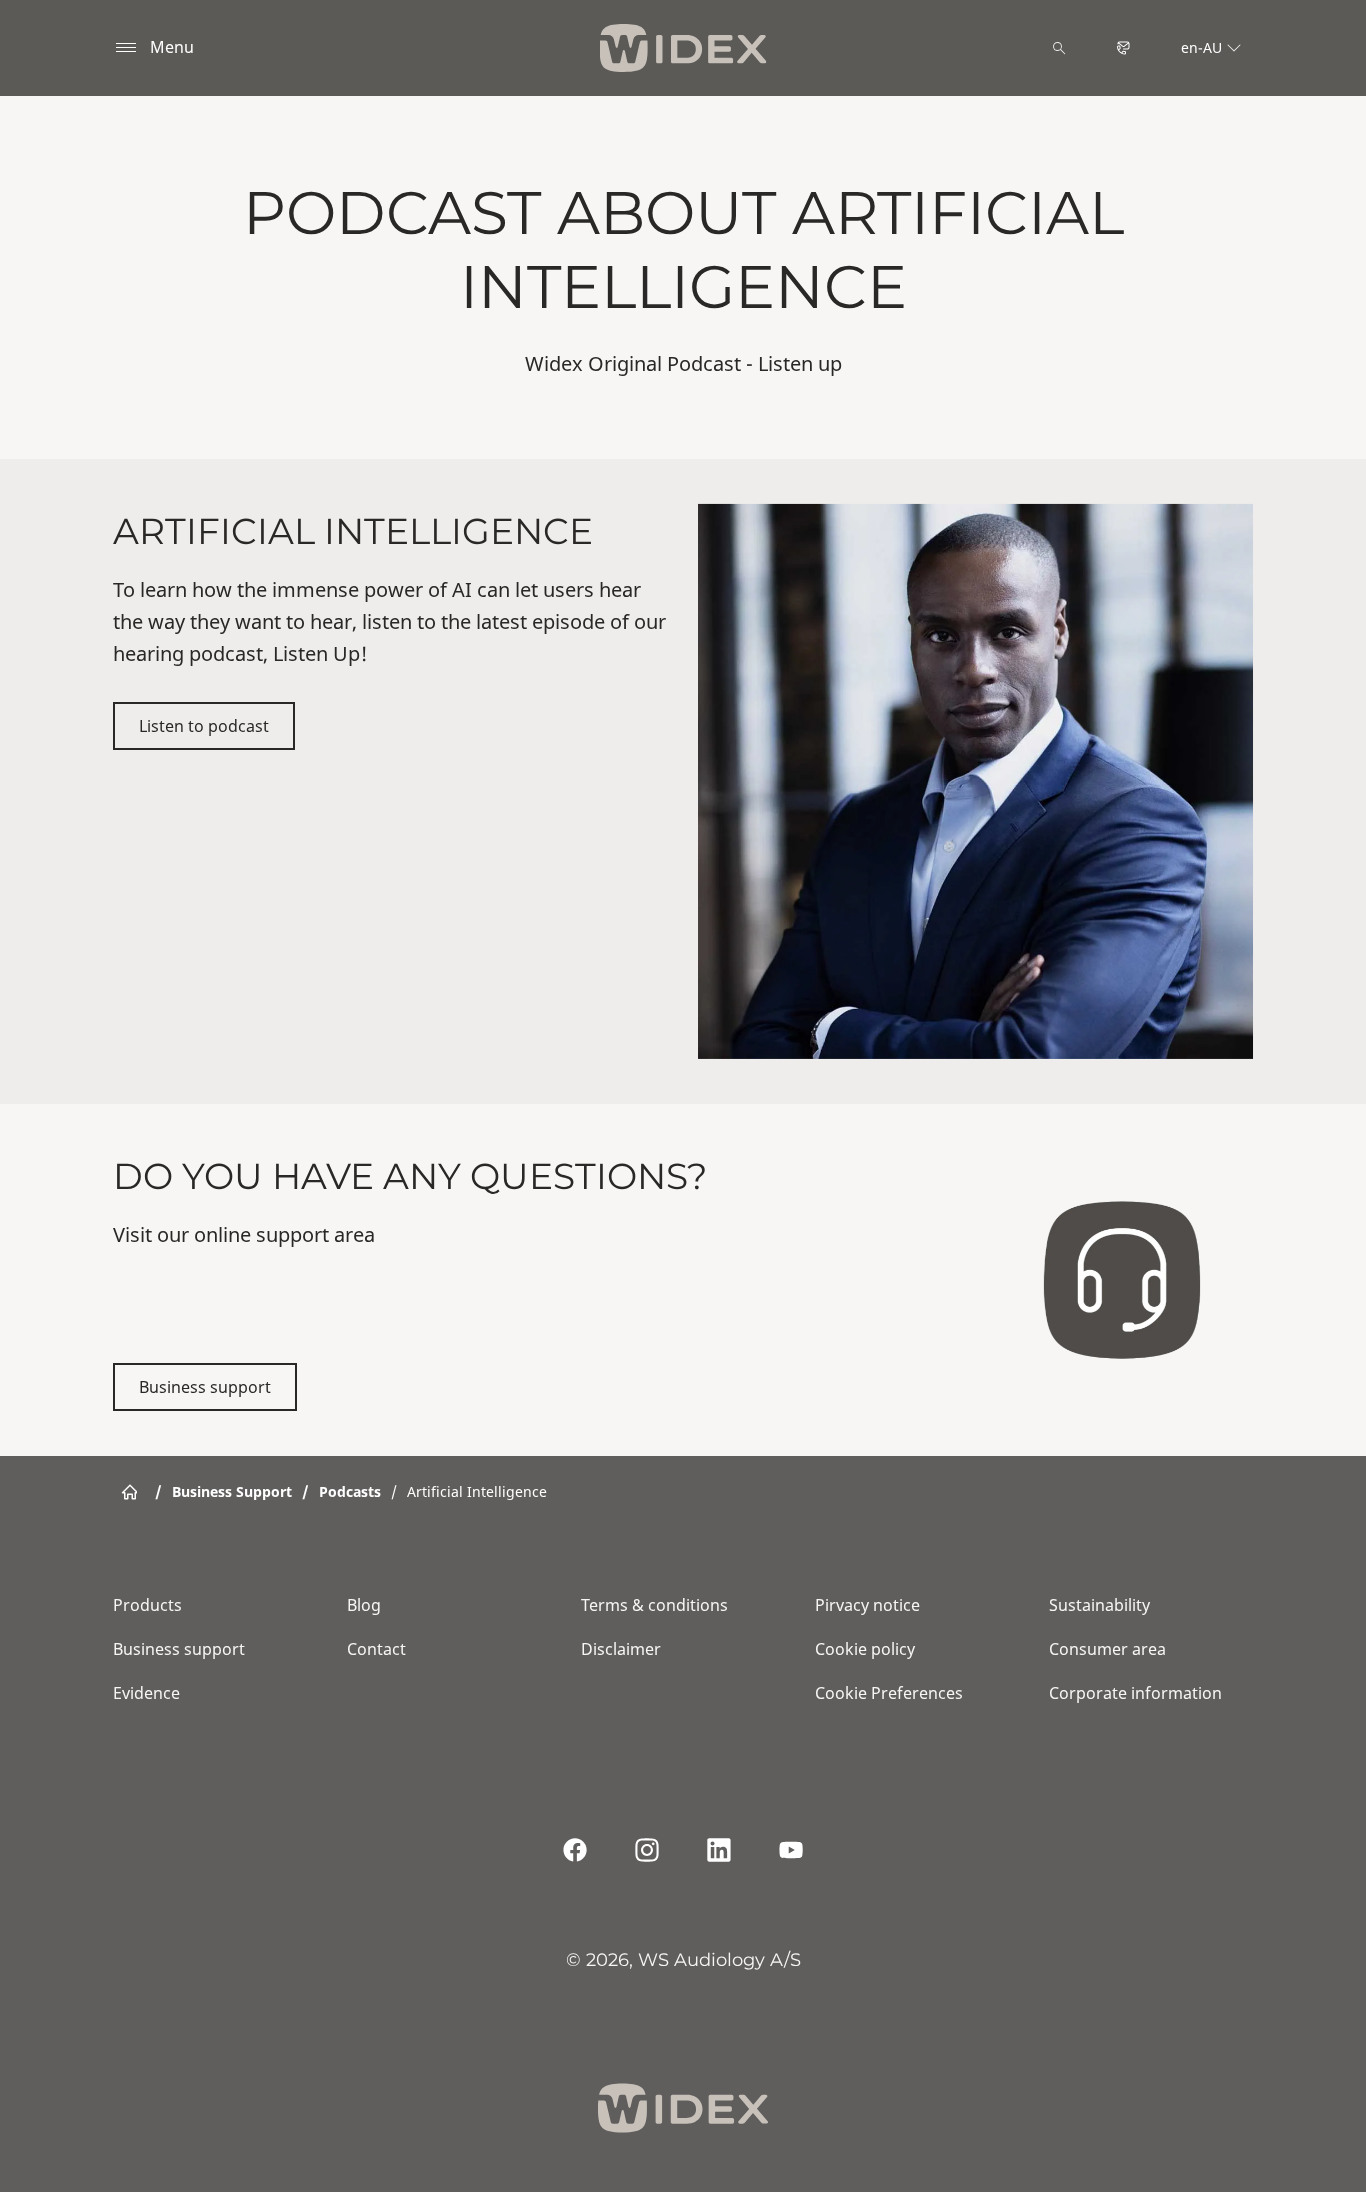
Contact (376, 1649)
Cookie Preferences (889, 1693)
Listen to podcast (204, 726)
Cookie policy (865, 1649)
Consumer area (1107, 1649)
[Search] (1059, 48)
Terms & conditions (654, 1605)
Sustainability (1099, 1605)
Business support (205, 1387)
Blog (364, 1605)
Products (147, 1605)
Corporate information (1135, 1693)
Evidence (146, 1693)
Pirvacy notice (867, 1605)
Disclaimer (621, 1649)
